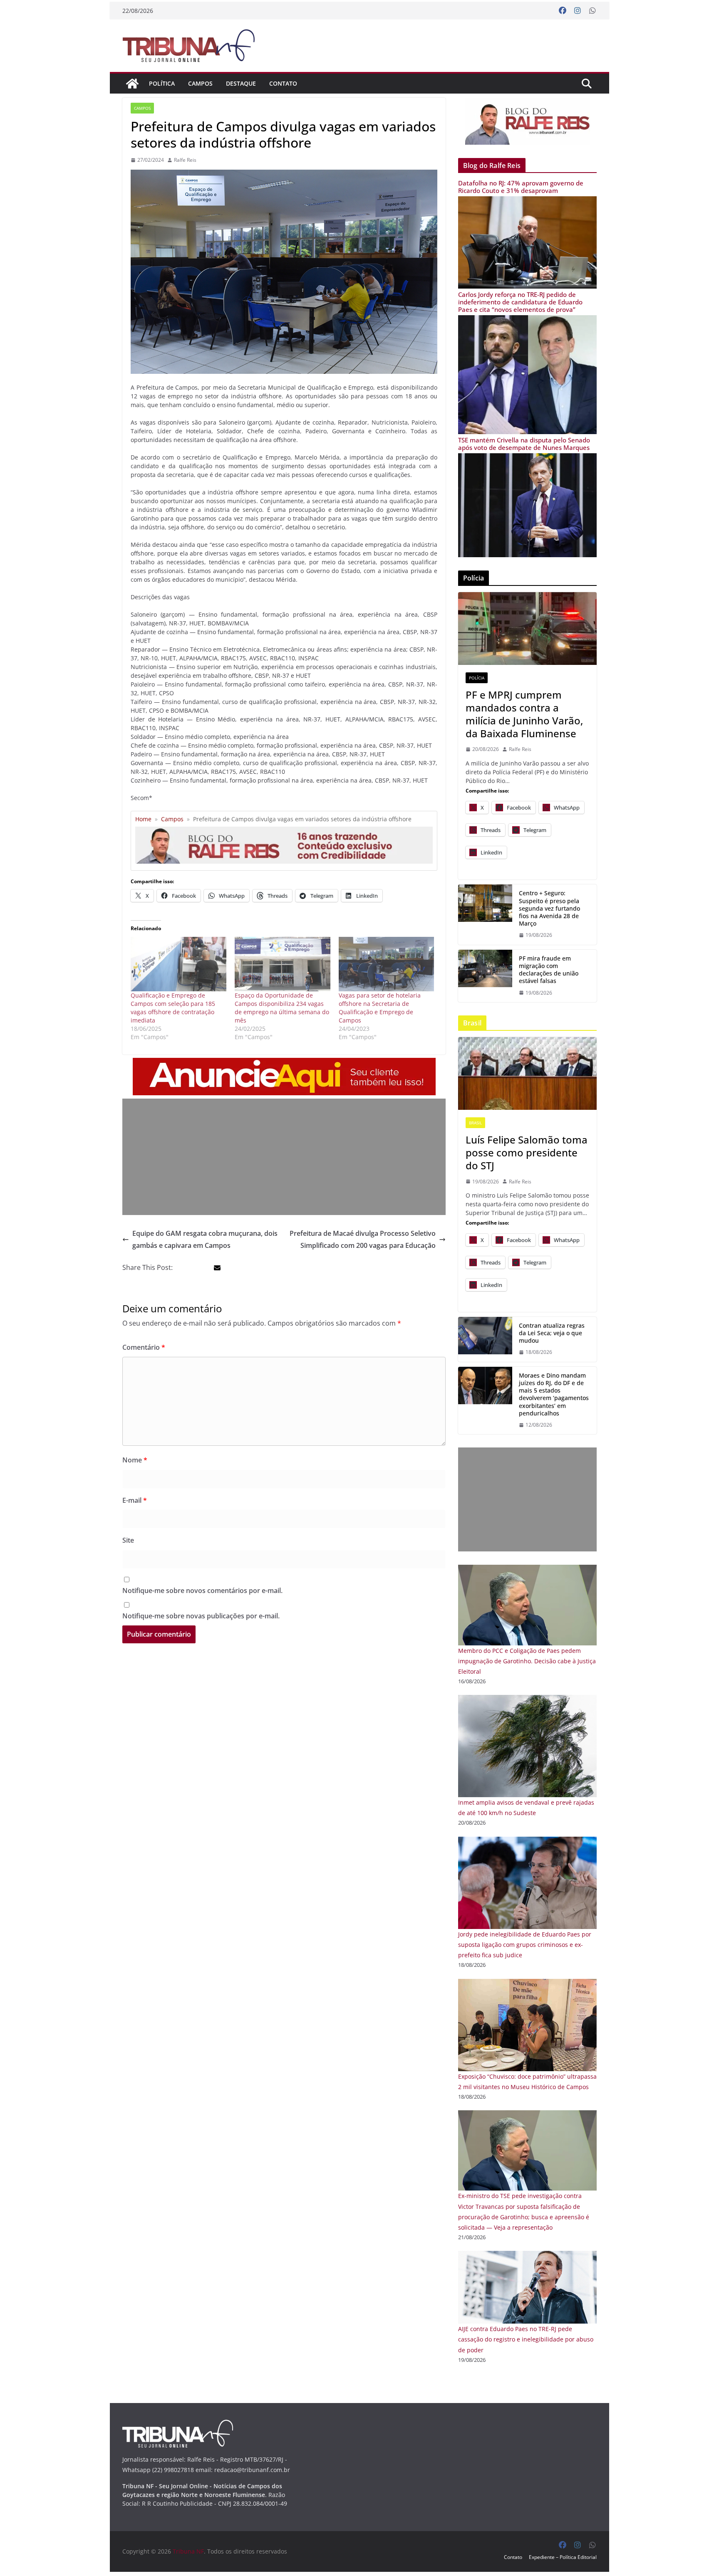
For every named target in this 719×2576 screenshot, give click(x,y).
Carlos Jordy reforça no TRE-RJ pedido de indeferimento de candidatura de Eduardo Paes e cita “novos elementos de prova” (520, 302)
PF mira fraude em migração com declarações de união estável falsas (549, 970)
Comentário (144, 1347)
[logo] (178, 2425)
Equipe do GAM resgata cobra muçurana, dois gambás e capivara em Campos (205, 1239)
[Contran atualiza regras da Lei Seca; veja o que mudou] (485, 1339)
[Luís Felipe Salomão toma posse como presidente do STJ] (527, 1073)
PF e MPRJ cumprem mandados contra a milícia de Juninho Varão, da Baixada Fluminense (524, 714)
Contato (283, 83)
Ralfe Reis (185, 160)
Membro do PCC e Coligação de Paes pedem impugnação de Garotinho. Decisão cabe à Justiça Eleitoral (527, 1661)
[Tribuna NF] (132, 84)
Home (143, 819)
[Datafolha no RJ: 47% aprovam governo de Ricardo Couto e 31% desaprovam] (527, 201)
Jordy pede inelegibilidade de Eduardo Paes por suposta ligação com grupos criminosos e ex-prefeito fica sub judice (525, 1945)
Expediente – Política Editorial (563, 2557)
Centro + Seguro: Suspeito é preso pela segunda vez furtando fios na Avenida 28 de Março (549, 908)
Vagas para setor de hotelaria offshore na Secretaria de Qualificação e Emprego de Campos (380, 1008)
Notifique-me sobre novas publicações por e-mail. (201, 1616)
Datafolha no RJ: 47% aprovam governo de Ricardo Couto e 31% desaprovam (521, 187)
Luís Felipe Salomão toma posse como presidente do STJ (527, 1153)
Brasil (475, 1123)
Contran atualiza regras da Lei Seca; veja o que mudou (552, 1333)
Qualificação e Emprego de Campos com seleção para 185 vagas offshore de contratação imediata (173, 1008)
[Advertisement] (284, 1157)
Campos (200, 83)
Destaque (241, 83)
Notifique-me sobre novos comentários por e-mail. (202, 1591)
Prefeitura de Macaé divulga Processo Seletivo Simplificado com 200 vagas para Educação (363, 1239)
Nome (135, 1460)
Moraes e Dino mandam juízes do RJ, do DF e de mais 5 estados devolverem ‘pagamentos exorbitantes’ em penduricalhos (554, 1394)
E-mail (135, 1500)
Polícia (477, 678)
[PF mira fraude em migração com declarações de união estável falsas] (485, 976)
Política (162, 83)
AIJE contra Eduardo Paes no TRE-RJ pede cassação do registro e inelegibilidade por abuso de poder (526, 2339)
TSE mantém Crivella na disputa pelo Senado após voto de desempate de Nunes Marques (524, 444)
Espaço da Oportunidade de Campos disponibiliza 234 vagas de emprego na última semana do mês (282, 1008)
